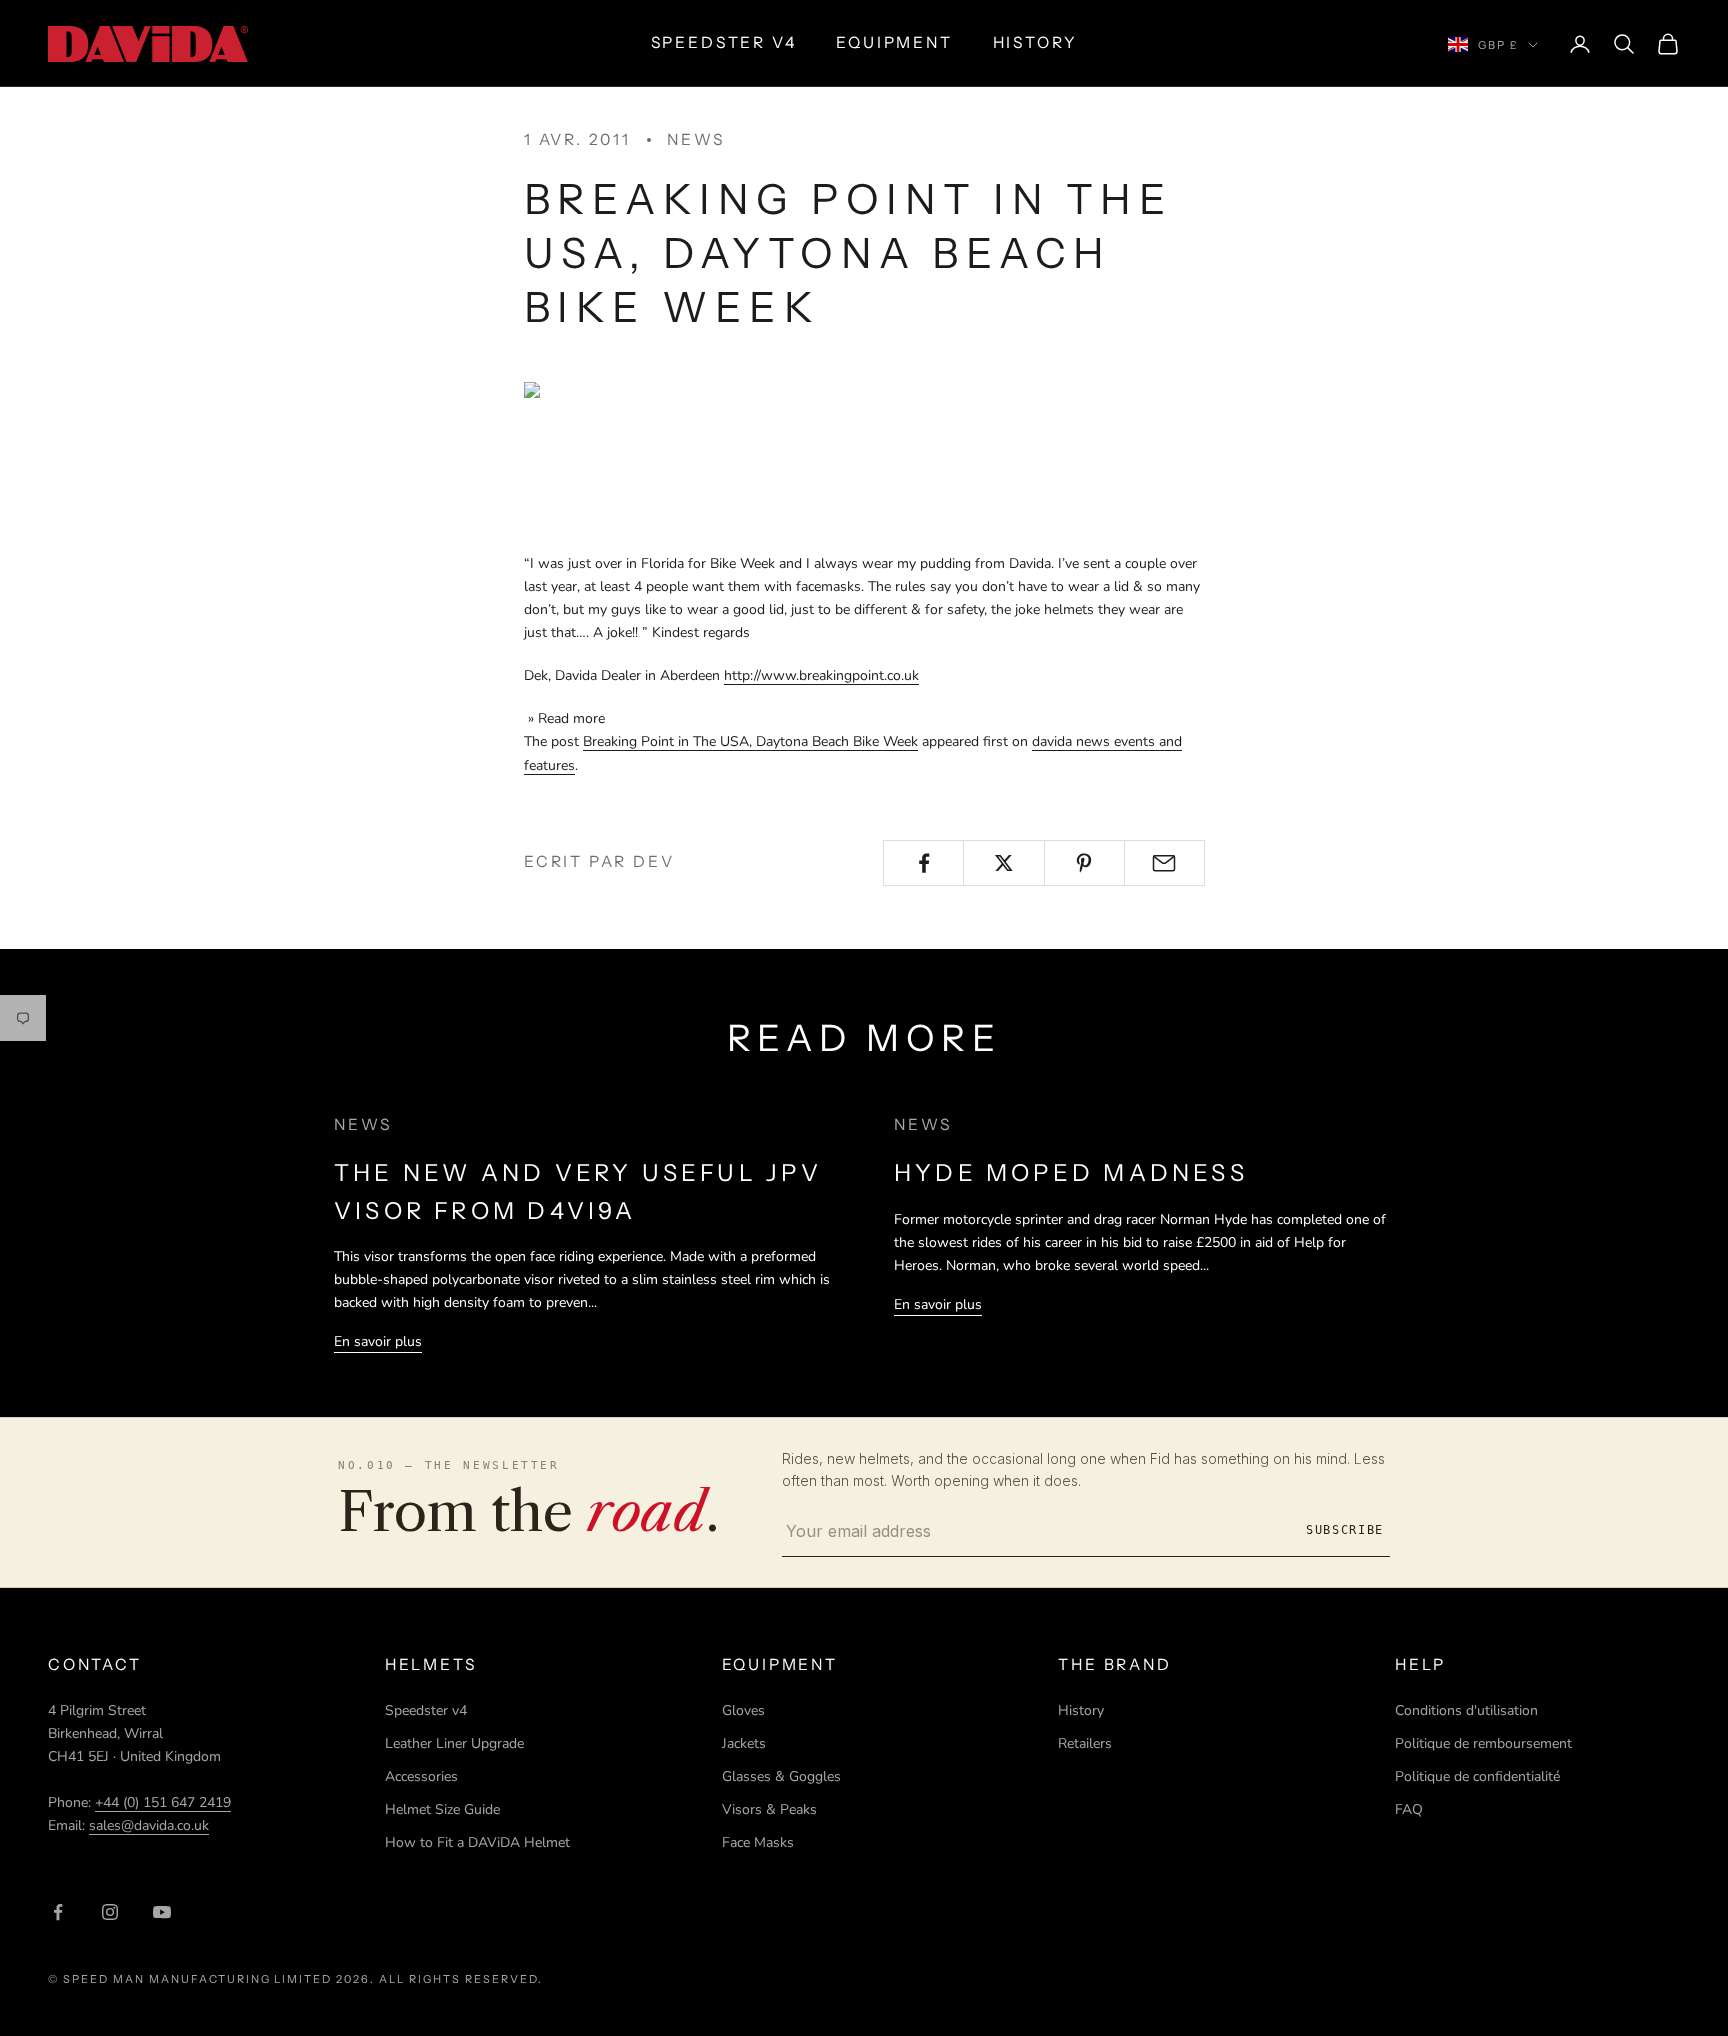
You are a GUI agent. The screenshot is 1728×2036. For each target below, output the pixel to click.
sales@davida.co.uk (149, 1825)
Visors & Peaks (769, 1809)
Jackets (744, 1743)
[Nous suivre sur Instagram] (110, 1912)
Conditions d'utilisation (1466, 1710)
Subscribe (1345, 1530)
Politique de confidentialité (1477, 1776)
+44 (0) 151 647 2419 (163, 1802)
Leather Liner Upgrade (454, 1743)
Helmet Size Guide (442, 1809)
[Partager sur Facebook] (923, 863)
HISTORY (1035, 42)
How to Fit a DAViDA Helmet (477, 1842)
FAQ (1409, 1809)
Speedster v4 (426, 1710)
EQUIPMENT (894, 42)
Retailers (1085, 1743)
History (1081, 1710)
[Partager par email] (1164, 863)
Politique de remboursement (1483, 1743)
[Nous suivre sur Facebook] (58, 1912)
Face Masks (758, 1842)
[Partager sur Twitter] (1003, 863)
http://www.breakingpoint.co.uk (821, 675)
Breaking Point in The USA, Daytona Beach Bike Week (750, 741)
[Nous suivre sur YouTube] (162, 1912)
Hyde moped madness (1071, 1172)
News (696, 139)
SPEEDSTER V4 (724, 42)
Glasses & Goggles (781, 1776)
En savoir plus (378, 1341)
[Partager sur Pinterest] (1084, 863)
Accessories (421, 1776)
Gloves (743, 1710)
